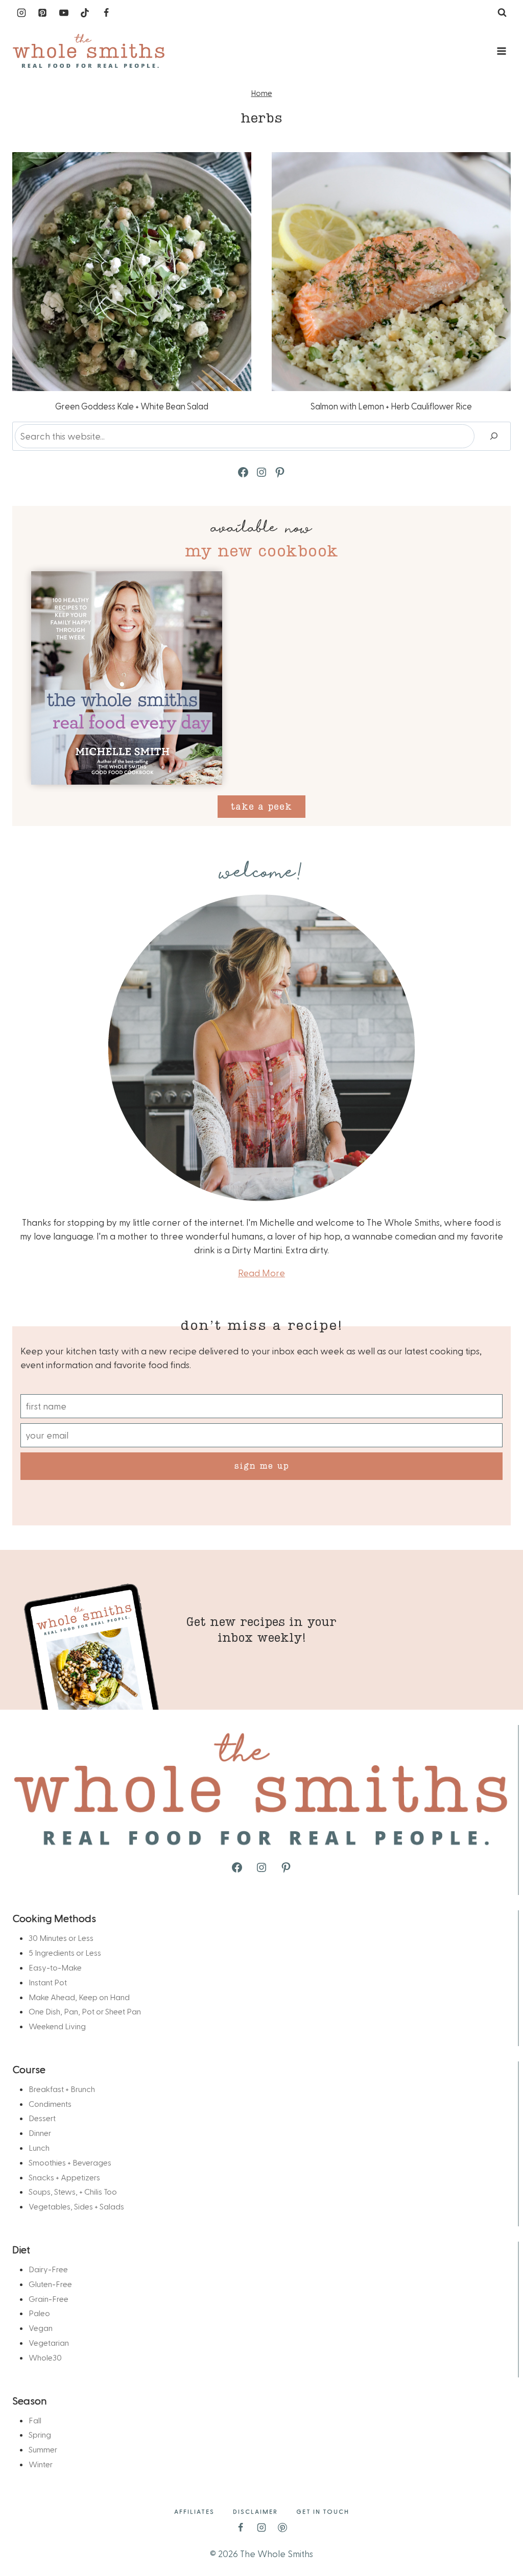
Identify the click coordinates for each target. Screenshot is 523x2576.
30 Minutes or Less (61, 1938)
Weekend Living (57, 2026)
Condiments (50, 2104)
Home (262, 93)
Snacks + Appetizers (64, 2177)
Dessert (42, 2118)
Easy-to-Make (55, 1967)
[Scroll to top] (498, 2536)
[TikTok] (85, 13)
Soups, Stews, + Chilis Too (73, 2191)
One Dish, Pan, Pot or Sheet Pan (85, 2011)
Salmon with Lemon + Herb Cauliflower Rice (391, 406)
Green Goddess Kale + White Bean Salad (132, 406)
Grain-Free (49, 2299)
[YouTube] (64, 13)
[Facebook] (106, 13)
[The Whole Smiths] (89, 51)
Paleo (39, 2313)
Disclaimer (255, 2511)
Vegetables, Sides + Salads (76, 2206)
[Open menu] (501, 51)
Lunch (39, 2147)
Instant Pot (48, 1982)
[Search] (494, 436)
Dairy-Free (48, 2269)
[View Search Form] (502, 13)
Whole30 (45, 2357)
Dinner (40, 2133)
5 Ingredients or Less (65, 1952)
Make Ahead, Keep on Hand (79, 1997)
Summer (43, 2449)
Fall (35, 2420)
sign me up (262, 1465)
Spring (40, 2434)
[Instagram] (21, 13)
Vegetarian (49, 2342)
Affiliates (194, 2511)
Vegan (41, 2328)
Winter (41, 2464)
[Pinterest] (42, 13)
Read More (261, 1272)
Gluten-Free (50, 2284)
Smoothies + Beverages (70, 2162)
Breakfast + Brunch (62, 2089)
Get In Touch (323, 2511)
